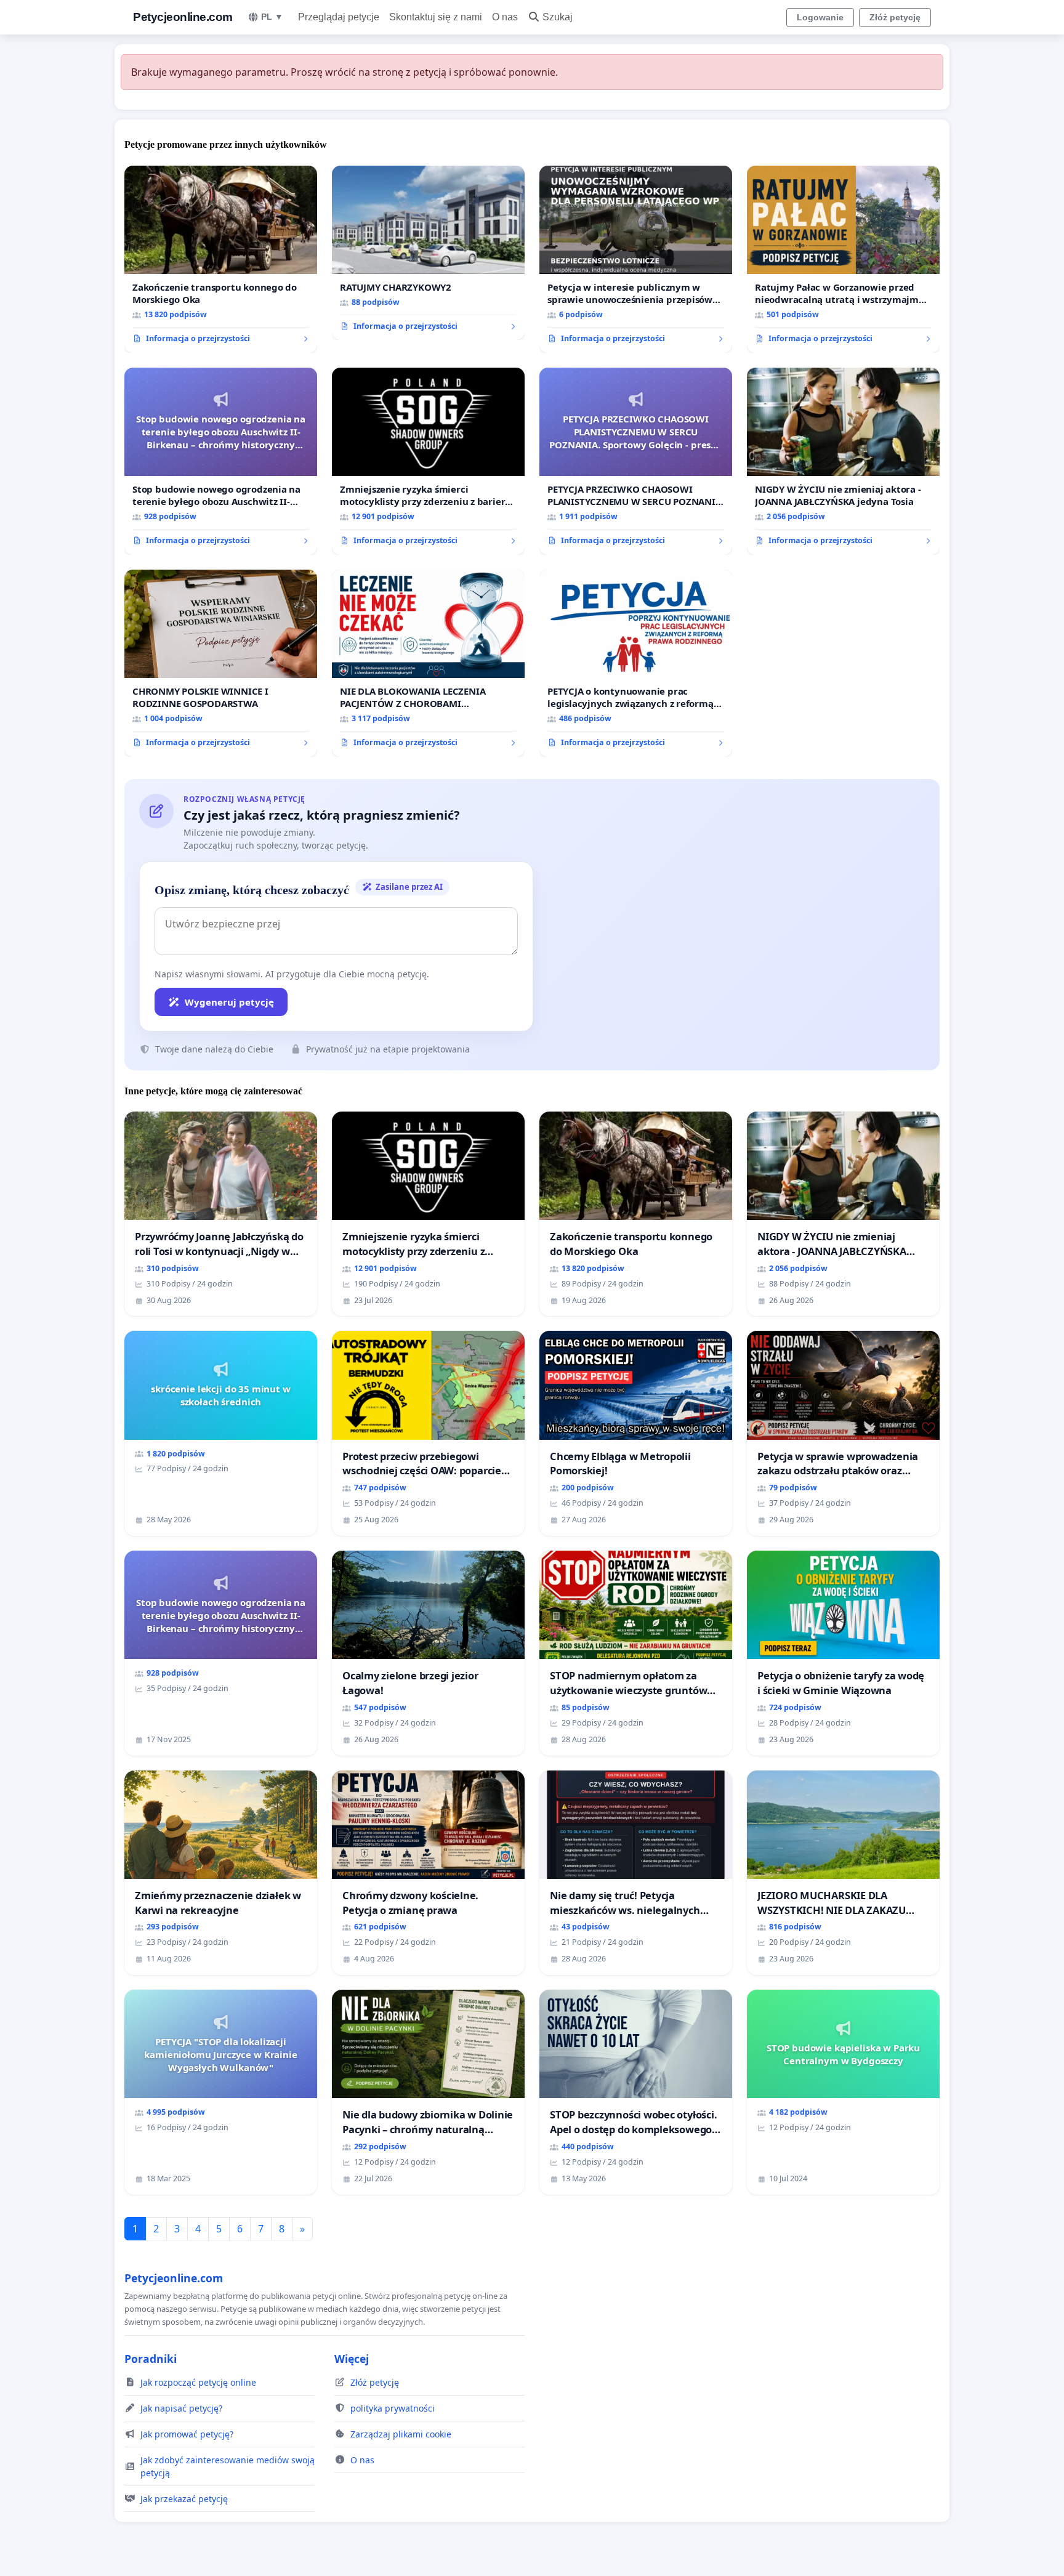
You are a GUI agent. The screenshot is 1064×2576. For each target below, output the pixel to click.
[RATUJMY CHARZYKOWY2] (428, 253)
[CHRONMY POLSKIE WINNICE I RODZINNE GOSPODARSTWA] (221, 663)
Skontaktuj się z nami (436, 17)
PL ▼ (272, 17)
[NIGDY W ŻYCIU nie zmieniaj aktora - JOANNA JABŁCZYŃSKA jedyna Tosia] (843, 461)
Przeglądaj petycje (339, 17)
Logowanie (820, 17)
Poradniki (151, 2359)
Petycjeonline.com (183, 17)
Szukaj (558, 17)
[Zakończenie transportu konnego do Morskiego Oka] (221, 259)
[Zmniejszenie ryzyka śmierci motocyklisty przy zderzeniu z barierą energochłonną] (428, 461)
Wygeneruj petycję (229, 1002)
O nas (505, 17)
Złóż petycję (895, 17)
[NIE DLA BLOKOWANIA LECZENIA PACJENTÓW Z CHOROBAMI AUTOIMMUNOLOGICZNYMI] (428, 663)
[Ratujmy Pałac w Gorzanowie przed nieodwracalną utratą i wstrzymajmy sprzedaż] (843, 259)
